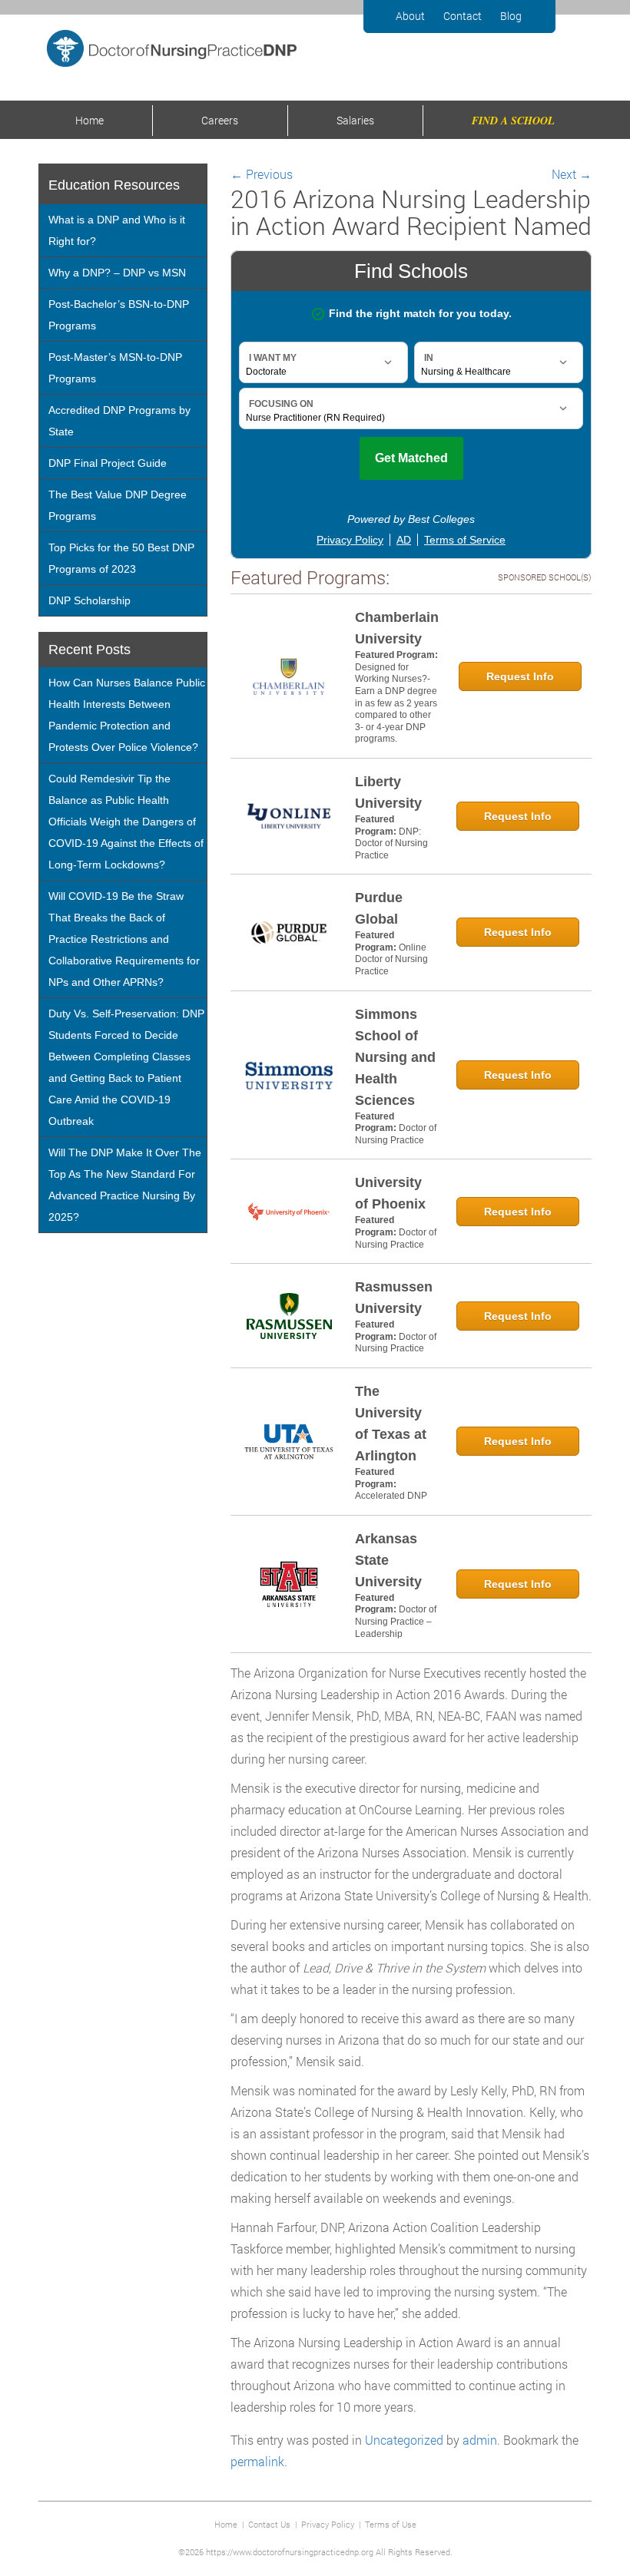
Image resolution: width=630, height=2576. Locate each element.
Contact (463, 16)
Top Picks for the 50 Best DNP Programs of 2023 (121, 558)
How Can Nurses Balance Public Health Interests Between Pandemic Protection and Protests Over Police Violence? (127, 715)
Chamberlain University (397, 628)
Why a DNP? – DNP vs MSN (117, 273)
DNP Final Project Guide (108, 463)
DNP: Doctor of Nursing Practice (391, 843)
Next (572, 174)
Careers (220, 120)
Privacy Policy (328, 2524)
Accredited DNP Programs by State (119, 421)
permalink (257, 2461)
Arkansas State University (388, 1560)
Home (90, 120)
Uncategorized (404, 2440)
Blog (511, 16)
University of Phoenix (390, 1193)
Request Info (520, 676)
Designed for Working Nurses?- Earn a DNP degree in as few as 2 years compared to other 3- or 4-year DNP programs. (396, 703)
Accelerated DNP (391, 1496)
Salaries (355, 120)
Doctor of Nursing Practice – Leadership (396, 1621)
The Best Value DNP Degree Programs (118, 505)
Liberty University (388, 792)
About (410, 16)
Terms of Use (391, 2524)
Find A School (513, 121)
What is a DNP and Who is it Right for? (117, 230)
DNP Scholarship (90, 600)
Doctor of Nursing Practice (396, 1134)
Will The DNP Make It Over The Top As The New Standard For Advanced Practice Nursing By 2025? (125, 1185)
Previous (262, 174)
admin (480, 2440)
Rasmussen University (394, 1298)
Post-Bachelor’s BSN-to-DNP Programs (119, 315)
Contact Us (269, 2524)
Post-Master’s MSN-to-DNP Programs (115, 368)
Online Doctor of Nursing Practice (391, 959)
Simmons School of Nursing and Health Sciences (395, 1057)
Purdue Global (379, 908)
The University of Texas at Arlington (391, 1424)
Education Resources (114, 185)
